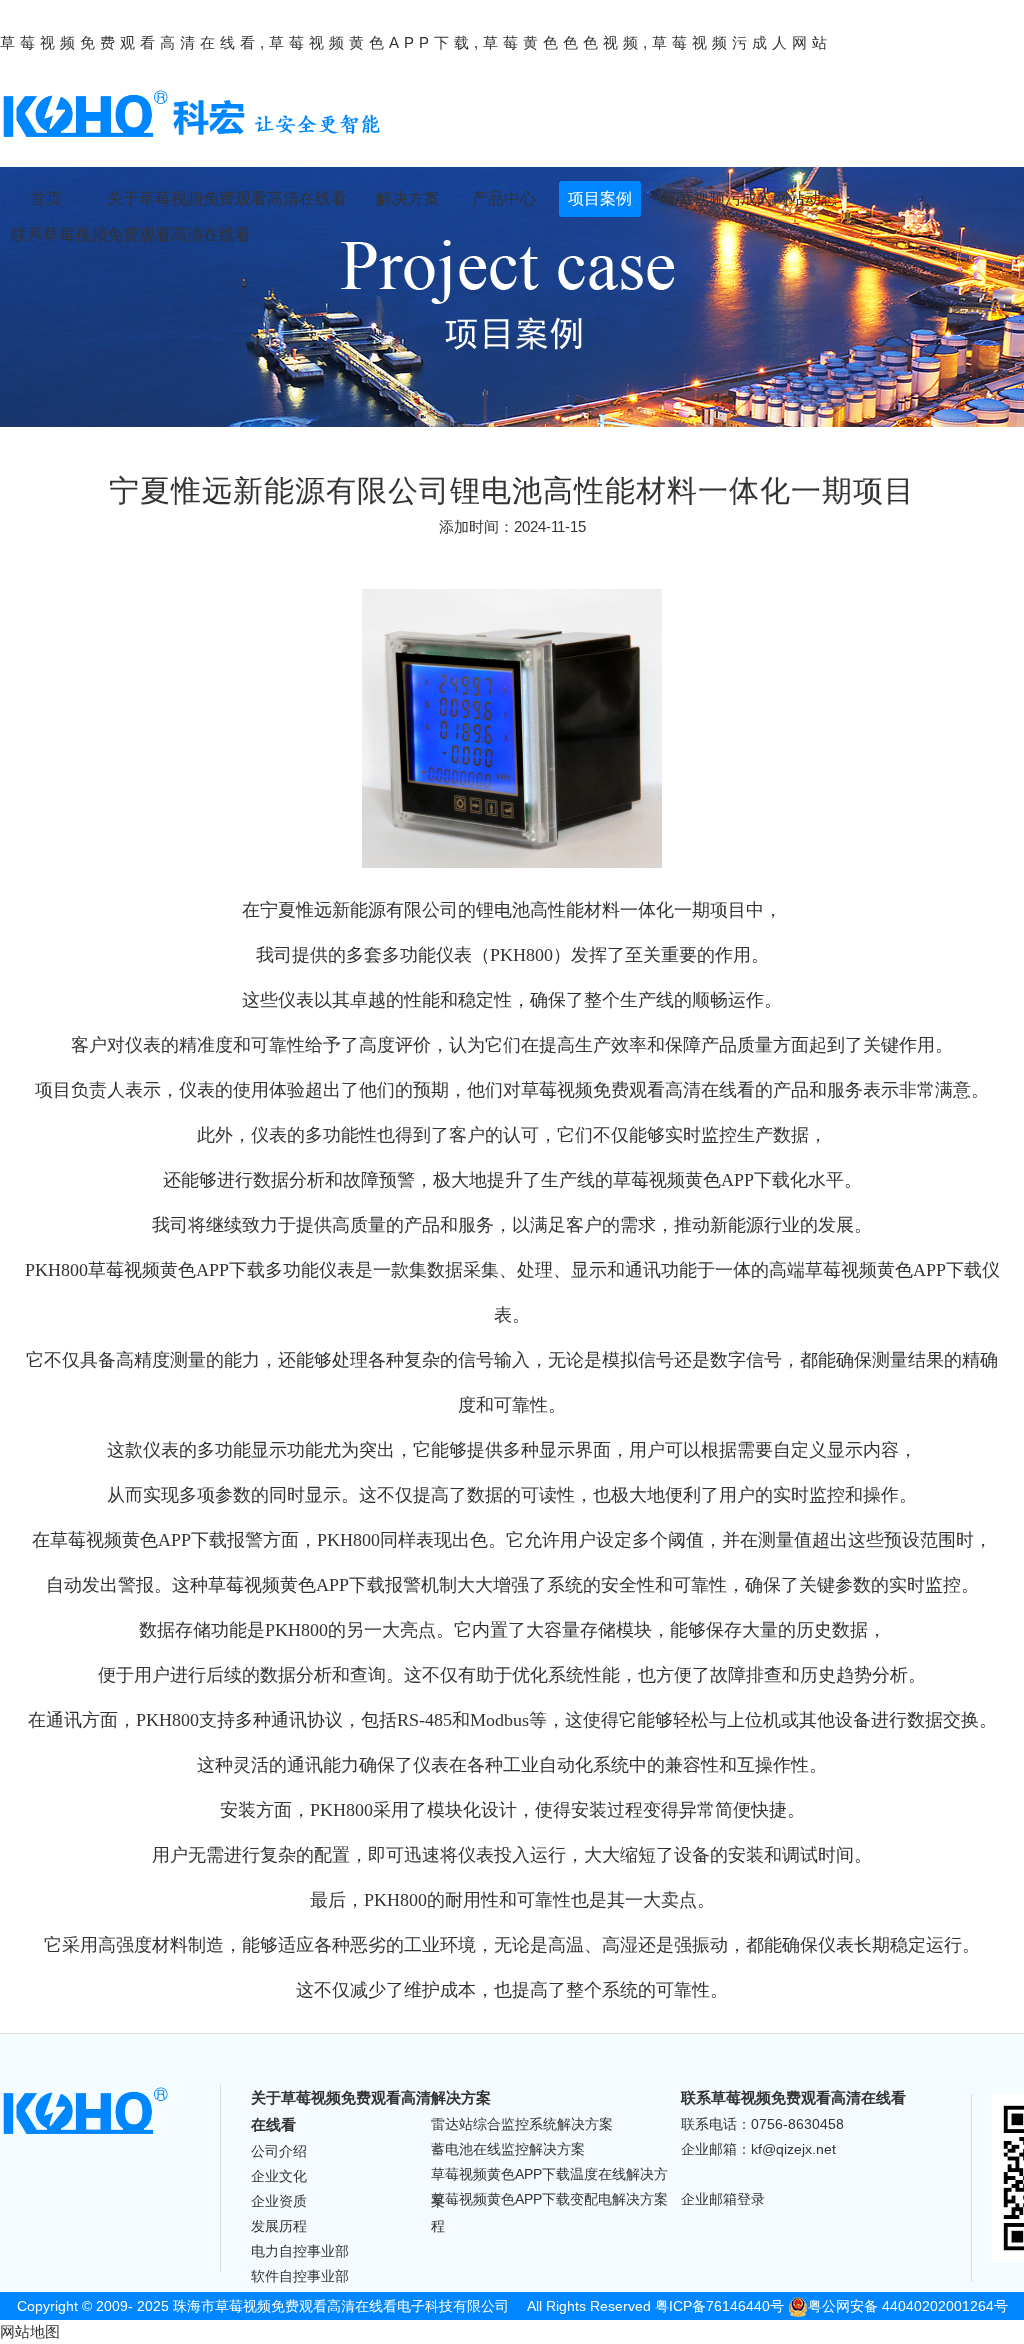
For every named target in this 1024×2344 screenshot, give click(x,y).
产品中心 (504, 198)
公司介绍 (279, 2151)
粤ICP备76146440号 (719, 2306)
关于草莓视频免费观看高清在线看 (227, 198)
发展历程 (279, 2226)
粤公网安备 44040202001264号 (908, 2306)
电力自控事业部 (300, 2251)
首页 (46, 198)
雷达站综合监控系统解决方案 (522, 2124)
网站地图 (30, 2331)
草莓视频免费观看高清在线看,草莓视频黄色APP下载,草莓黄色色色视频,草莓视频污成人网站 (416, 42)
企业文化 (279, 2176)
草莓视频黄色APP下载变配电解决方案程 (549, 2201)
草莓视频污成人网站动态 (749, 198)
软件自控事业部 (300, 2276)
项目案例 (600, 198)
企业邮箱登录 (723, 2199)
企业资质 (279, 2201)
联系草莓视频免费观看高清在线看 (131, 234)
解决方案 (408, 198)
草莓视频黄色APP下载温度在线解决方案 (549, 2176)
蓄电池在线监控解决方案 (508, 2149)
